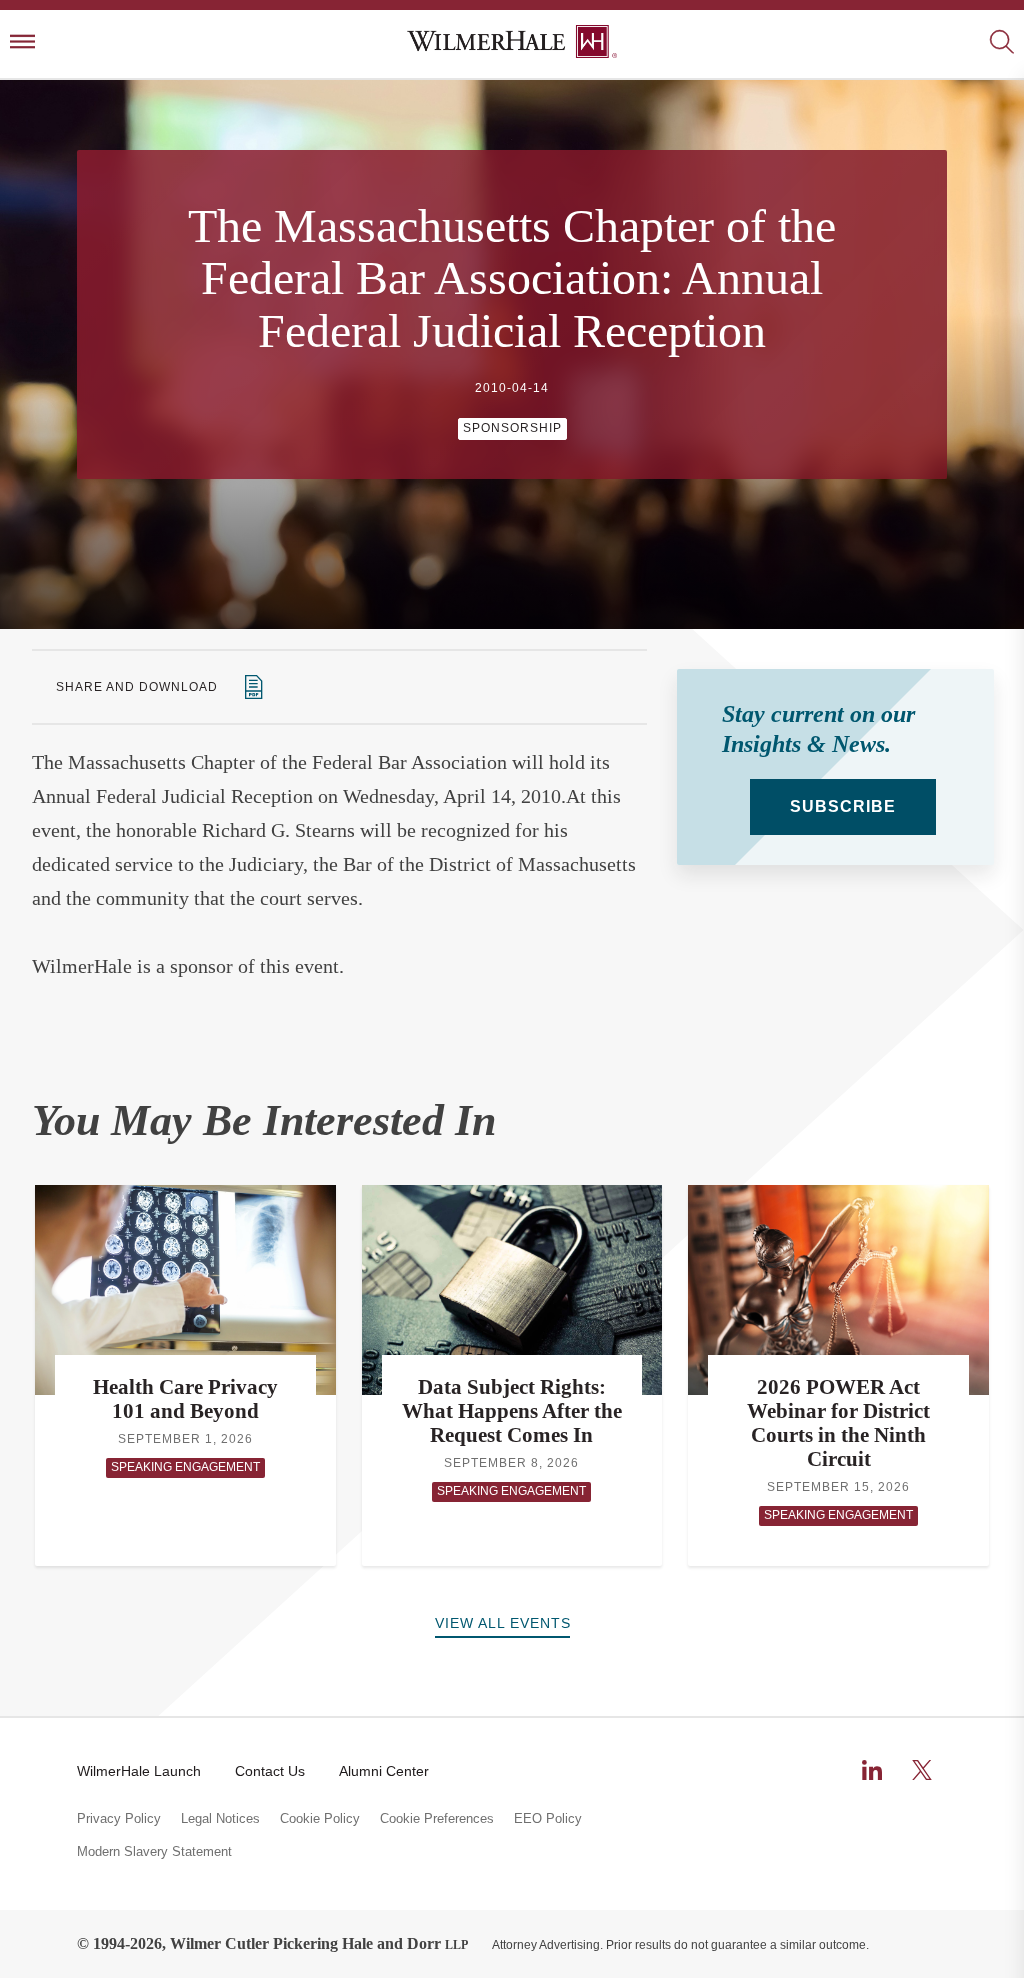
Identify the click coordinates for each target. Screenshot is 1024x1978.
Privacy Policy (119, 1819)
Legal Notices (220, 1819)
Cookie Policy (320, 1819)
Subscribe (843, 806)
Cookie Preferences (437, 1819)
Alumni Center (384, 1771)
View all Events (503, 1623)
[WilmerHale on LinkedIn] (872, 1770)
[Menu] (22, 43)
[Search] (1001, 43)
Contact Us (270, 1771)
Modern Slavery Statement (154, 1852)
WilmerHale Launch (139, 1771)
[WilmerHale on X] (922, 1770)
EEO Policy (548, 1819)
